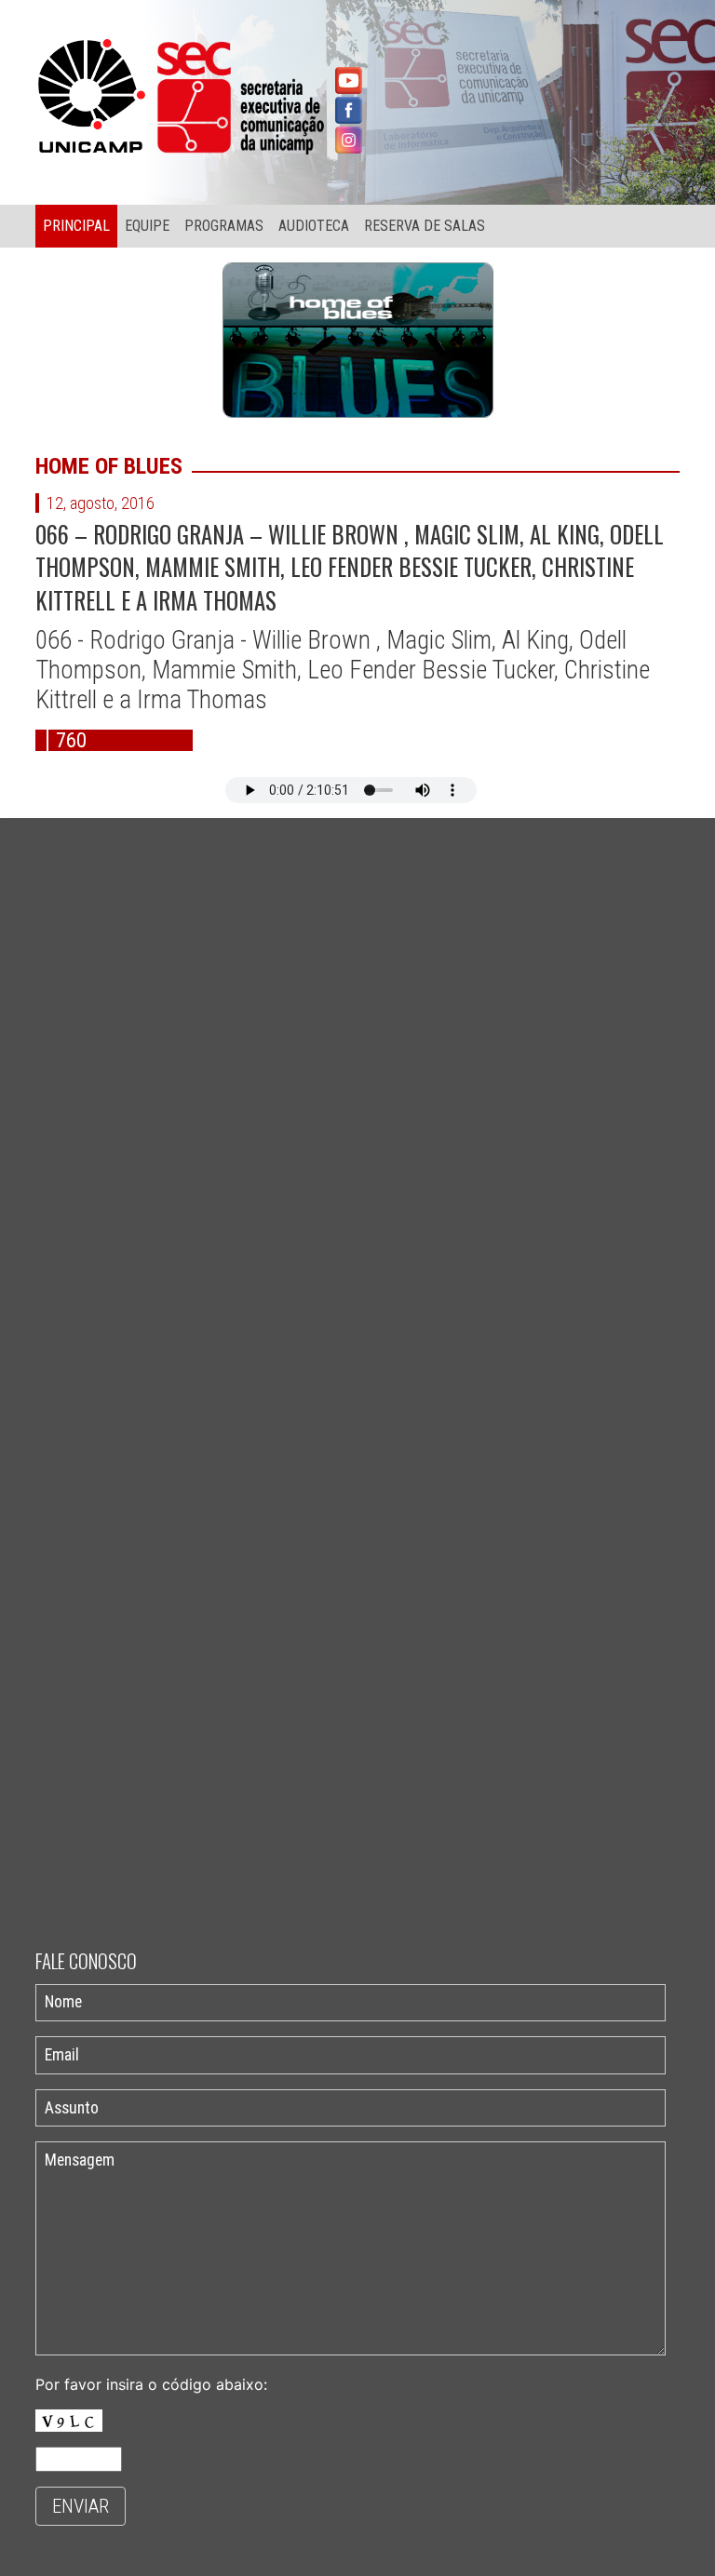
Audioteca (314, 226)
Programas (224, 226)
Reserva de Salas (425, 226)
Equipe (147, 226)
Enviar (81, 2506)
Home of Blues (109, 466)
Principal (76, 226)
